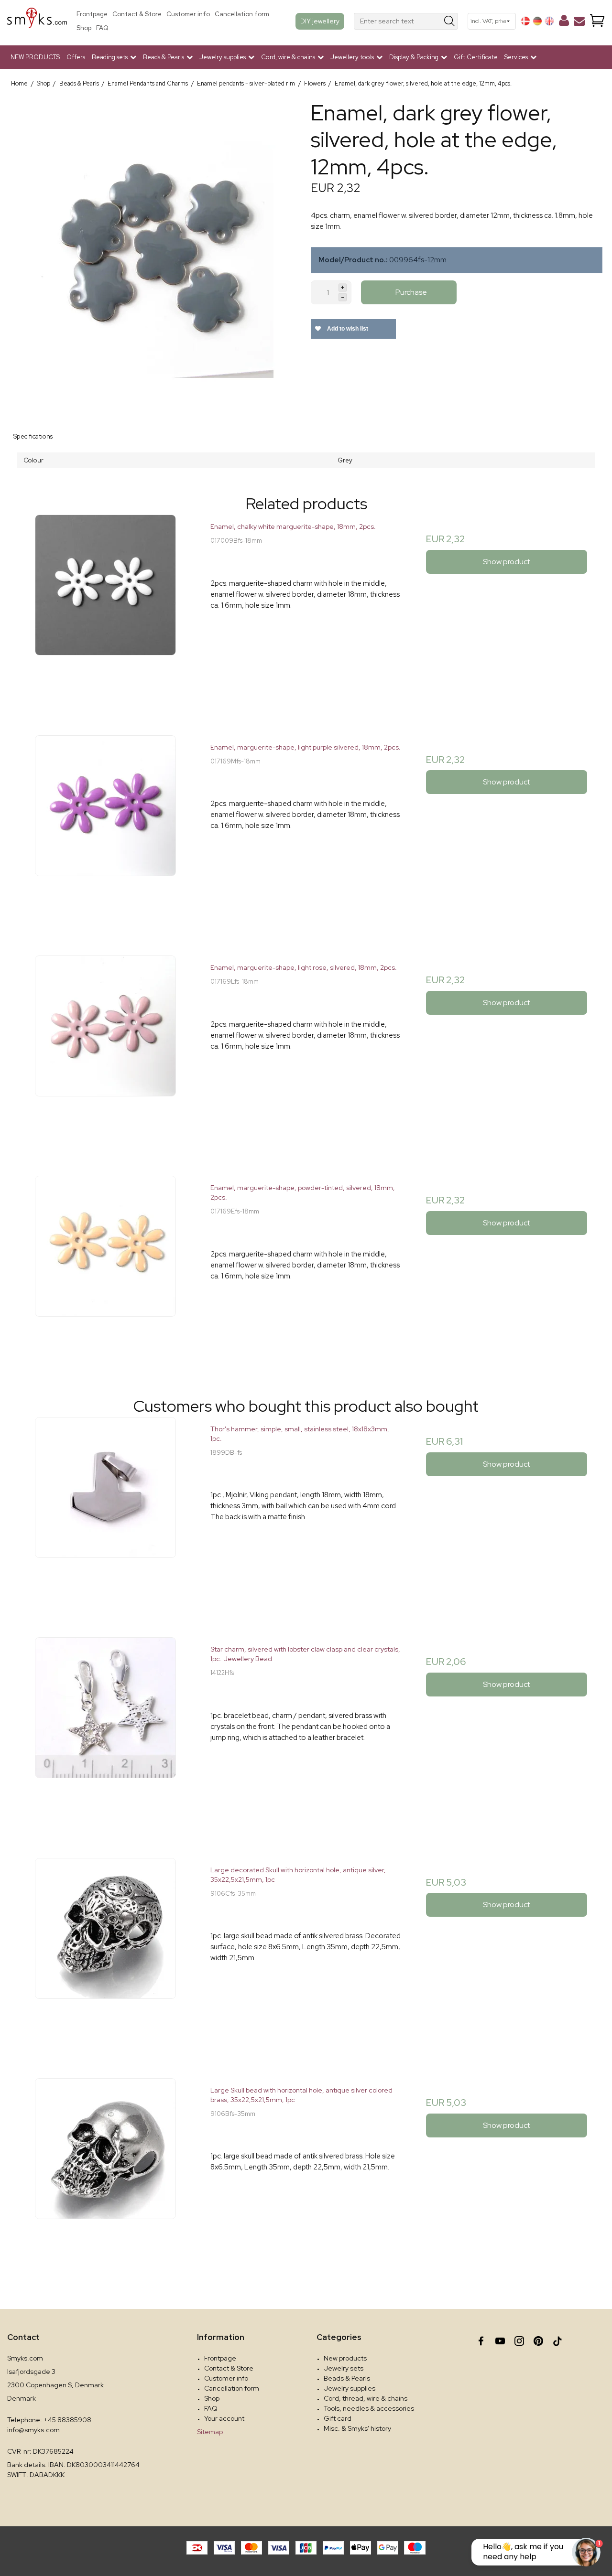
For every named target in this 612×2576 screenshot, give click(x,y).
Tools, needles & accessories (369, 2408)
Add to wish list (347, 329)
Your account (224, 2418)
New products (345, 2358)
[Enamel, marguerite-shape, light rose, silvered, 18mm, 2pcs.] (105, 1051)
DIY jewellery (320, 21)
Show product (507, 562)
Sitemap (210, 2432)
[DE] (537, 21)
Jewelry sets (344, 2368)
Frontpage (92, 14)
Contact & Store (137, 14)
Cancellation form (242, 14)
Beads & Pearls (347, 2378)
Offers (76, 57)
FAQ (102, 28)
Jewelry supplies (350, 2388)
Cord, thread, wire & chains (366, 2398)
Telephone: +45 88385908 (49, 2420)
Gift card (338, 2418)
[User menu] (564, 22)
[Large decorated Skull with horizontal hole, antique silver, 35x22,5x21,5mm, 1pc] (105, 1953)
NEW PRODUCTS (35, 57)
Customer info (188, 14)
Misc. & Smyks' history (357, 2428)
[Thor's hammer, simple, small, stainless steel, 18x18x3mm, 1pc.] (105, 1512)
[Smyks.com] (37, 21)
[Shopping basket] (597, 21)
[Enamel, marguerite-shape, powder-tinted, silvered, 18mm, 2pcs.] (105, 1271)
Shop (84, 28)
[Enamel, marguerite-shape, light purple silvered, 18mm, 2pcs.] (105, 831)
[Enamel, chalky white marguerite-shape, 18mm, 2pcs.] (105, 610)
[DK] (525, 21)
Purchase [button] (411, 292)
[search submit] (450, 21)
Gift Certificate (476, 57)
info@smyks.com (33, 2430)
